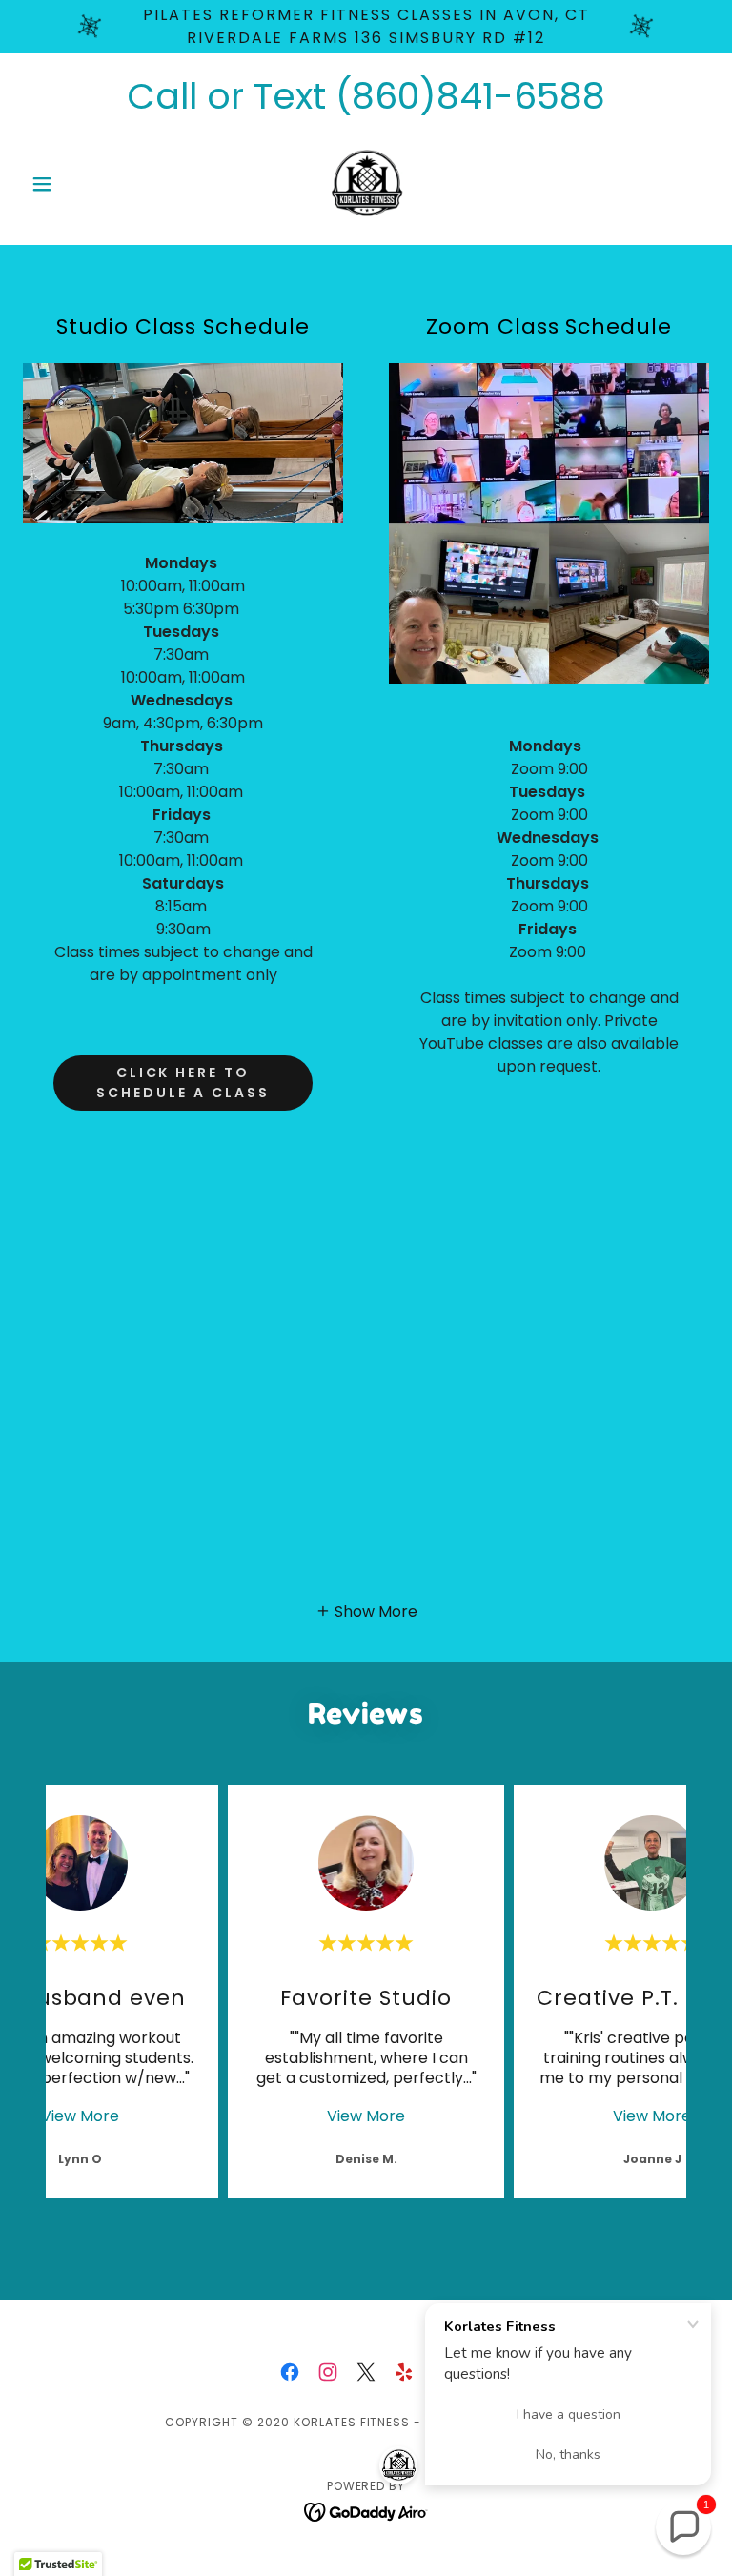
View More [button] (80, 2116)
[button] (74, 184)
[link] (366, 184)
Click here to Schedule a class (183, 1083)
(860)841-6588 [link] (470, 96)
